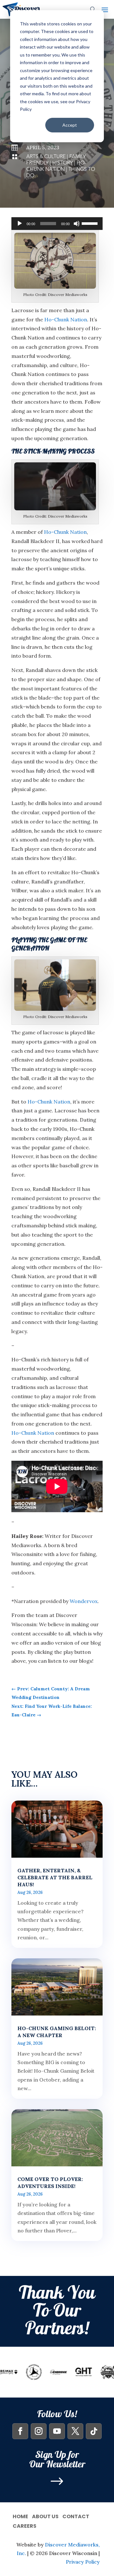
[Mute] (77, 224)
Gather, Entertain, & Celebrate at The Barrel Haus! (55, 1877)
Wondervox (84, 1601)
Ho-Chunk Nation (56, 166)
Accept (70, 125)
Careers (25, 2525)
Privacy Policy (83, 2562)
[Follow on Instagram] (39, 2431)
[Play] (20, 224)
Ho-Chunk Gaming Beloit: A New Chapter (57, 2032)
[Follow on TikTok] (94, 2431)
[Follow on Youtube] (57, 2431)
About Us (45, 2516)
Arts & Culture (46, 157)
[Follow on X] (75, 2431)
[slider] (91, 223)
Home (20, 2516)
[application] (57, 224)
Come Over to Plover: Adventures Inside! (50, 2183)
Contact (76, 2516)
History (63, 163)
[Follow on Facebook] (20, 2431)
